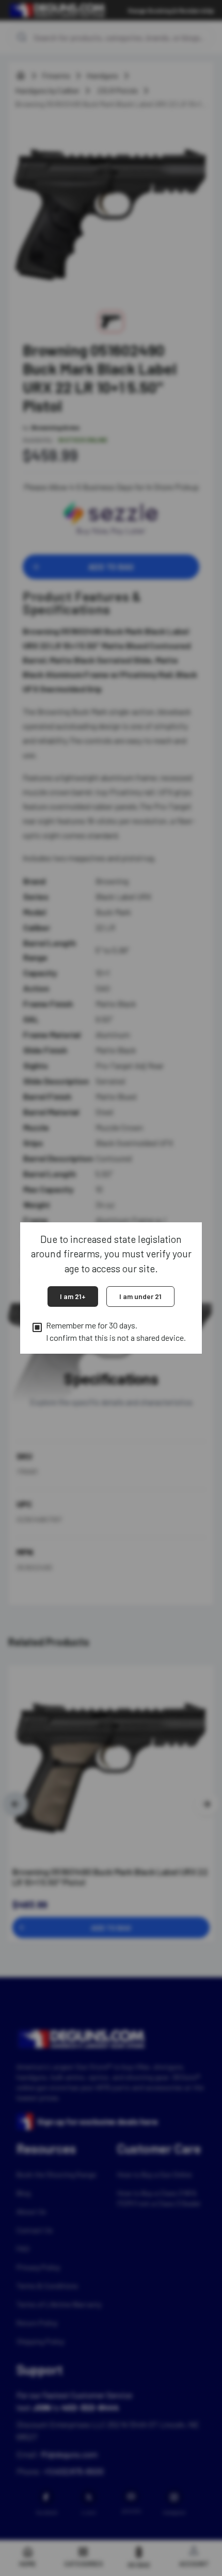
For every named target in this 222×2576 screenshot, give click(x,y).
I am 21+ (73, 1296)
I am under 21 (140, 1296)
